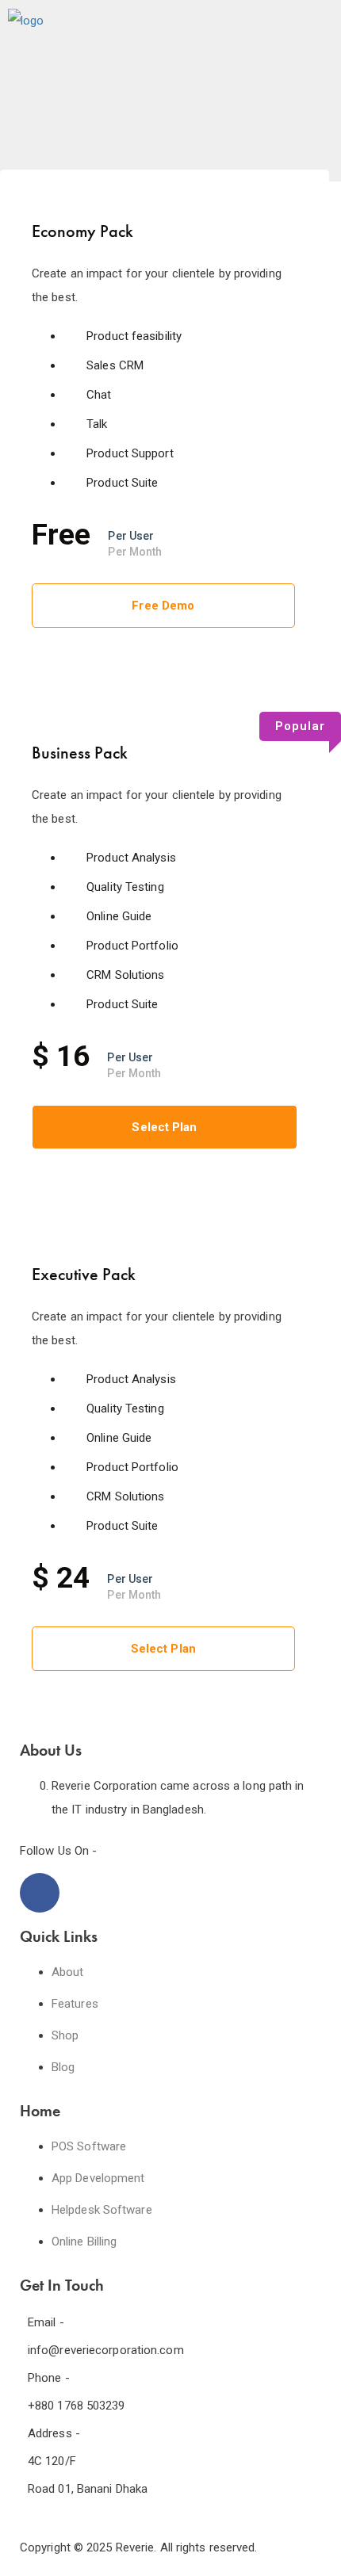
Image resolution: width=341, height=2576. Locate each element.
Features (75, 2004)
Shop (65, 2035)
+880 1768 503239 (77, 2406)
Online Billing (84, 2242)
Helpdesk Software (102, 2210)
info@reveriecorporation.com (106, 2350)
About (68, 1972)
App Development (98, 2178)
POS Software (89, 2146)
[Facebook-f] (40, 1893)
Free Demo (163, 606)
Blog (63, 2067)
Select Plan (164, 1127)
